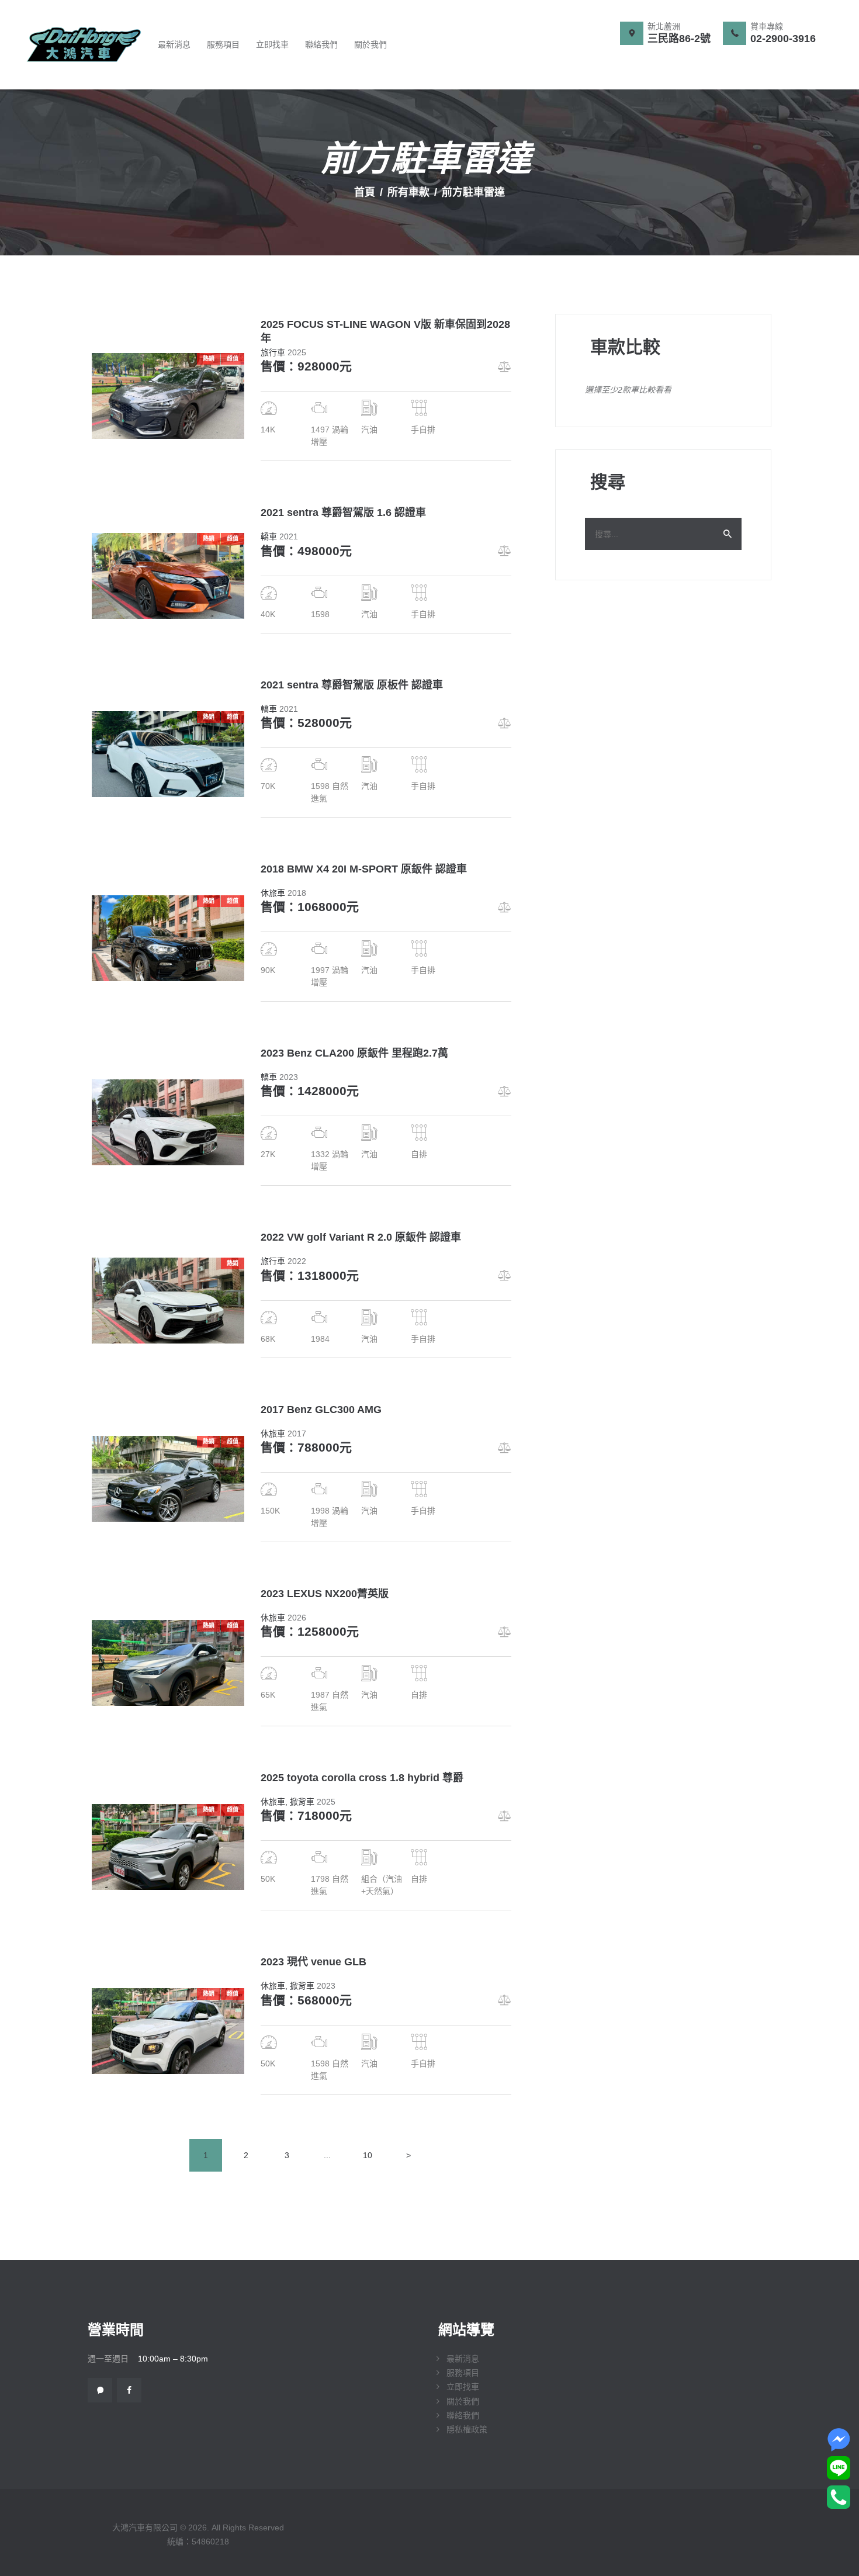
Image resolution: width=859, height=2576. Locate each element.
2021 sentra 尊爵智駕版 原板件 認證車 (352, 685)
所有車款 (408, 192)
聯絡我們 (463, 2415)
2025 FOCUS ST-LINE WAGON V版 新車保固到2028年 (385, 331)
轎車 (269, 536)
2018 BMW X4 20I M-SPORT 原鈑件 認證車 (364, 869)
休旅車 (273, 893)
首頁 (365, 192)
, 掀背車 (300, 1802)
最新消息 (463, 2359)
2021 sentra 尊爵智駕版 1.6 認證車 (343, 513)
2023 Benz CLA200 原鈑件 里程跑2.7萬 (354, 1053)
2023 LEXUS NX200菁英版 (325, 1594)
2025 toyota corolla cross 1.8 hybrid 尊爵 (362, 1778)
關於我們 (463, 2401)
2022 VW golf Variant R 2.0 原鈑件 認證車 (361, 1237)
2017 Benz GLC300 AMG (321, 1410)
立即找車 (463, 2387)
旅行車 (273, 352)
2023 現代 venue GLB (314, 1962)
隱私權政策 (467, 2429)
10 (373, 2155)
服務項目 (463, 2373)
